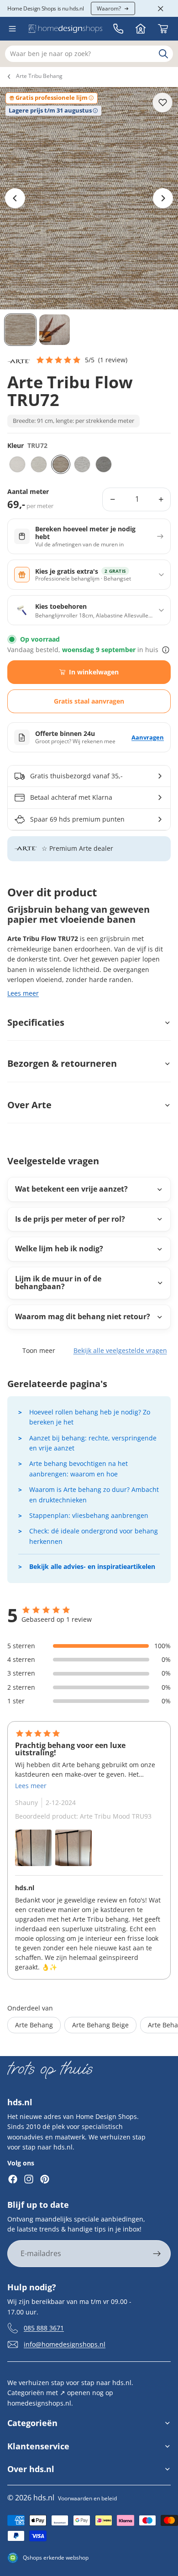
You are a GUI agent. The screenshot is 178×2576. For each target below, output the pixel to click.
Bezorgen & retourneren (62, 1063)
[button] (81, 360)
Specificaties (36, 1022)
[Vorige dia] (15, 198)
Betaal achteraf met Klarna (71, 797)
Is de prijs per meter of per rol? (70, 1219)
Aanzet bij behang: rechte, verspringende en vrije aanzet (93, 1443)
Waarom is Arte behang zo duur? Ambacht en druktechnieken (94, 1494)
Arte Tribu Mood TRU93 (116, 1816)
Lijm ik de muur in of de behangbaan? (58, 1283)
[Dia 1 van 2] (20, 330)
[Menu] (12, 29)
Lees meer (23, 993)
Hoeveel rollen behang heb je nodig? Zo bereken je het (90, 1417)
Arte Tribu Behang (39, 76)
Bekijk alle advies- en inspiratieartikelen (92, 1566)
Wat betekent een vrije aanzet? (71, 1189)
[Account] (141, 29)
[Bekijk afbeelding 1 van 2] (33, 1848)
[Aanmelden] (157, 2254)
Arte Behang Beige (100, 2025)
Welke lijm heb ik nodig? (59, 1249)
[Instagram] (29, 2179)
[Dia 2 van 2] (55, 330)
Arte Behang (34, 2025)
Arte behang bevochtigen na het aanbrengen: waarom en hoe (79, 1468)
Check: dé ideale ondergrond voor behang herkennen (94, 1536)
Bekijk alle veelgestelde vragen (120, 1350)
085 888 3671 (44, 2328)
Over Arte (29, 1105)
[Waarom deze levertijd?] (166, 650)
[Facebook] (13, 2179)
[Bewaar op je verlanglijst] (162, 103)
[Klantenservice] (118, 29)
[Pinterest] (45, 2179)
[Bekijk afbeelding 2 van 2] (73, 1848)
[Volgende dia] (163, 198)
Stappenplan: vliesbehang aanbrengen (89, 1515)
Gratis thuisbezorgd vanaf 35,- (76, 776)
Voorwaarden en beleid (87, 2498)
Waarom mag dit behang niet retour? (83, 1316)
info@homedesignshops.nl (65, 2344)
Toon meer (39, 1350)
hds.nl (44, 2498)
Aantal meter (28, 492)
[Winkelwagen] (163, 29)
